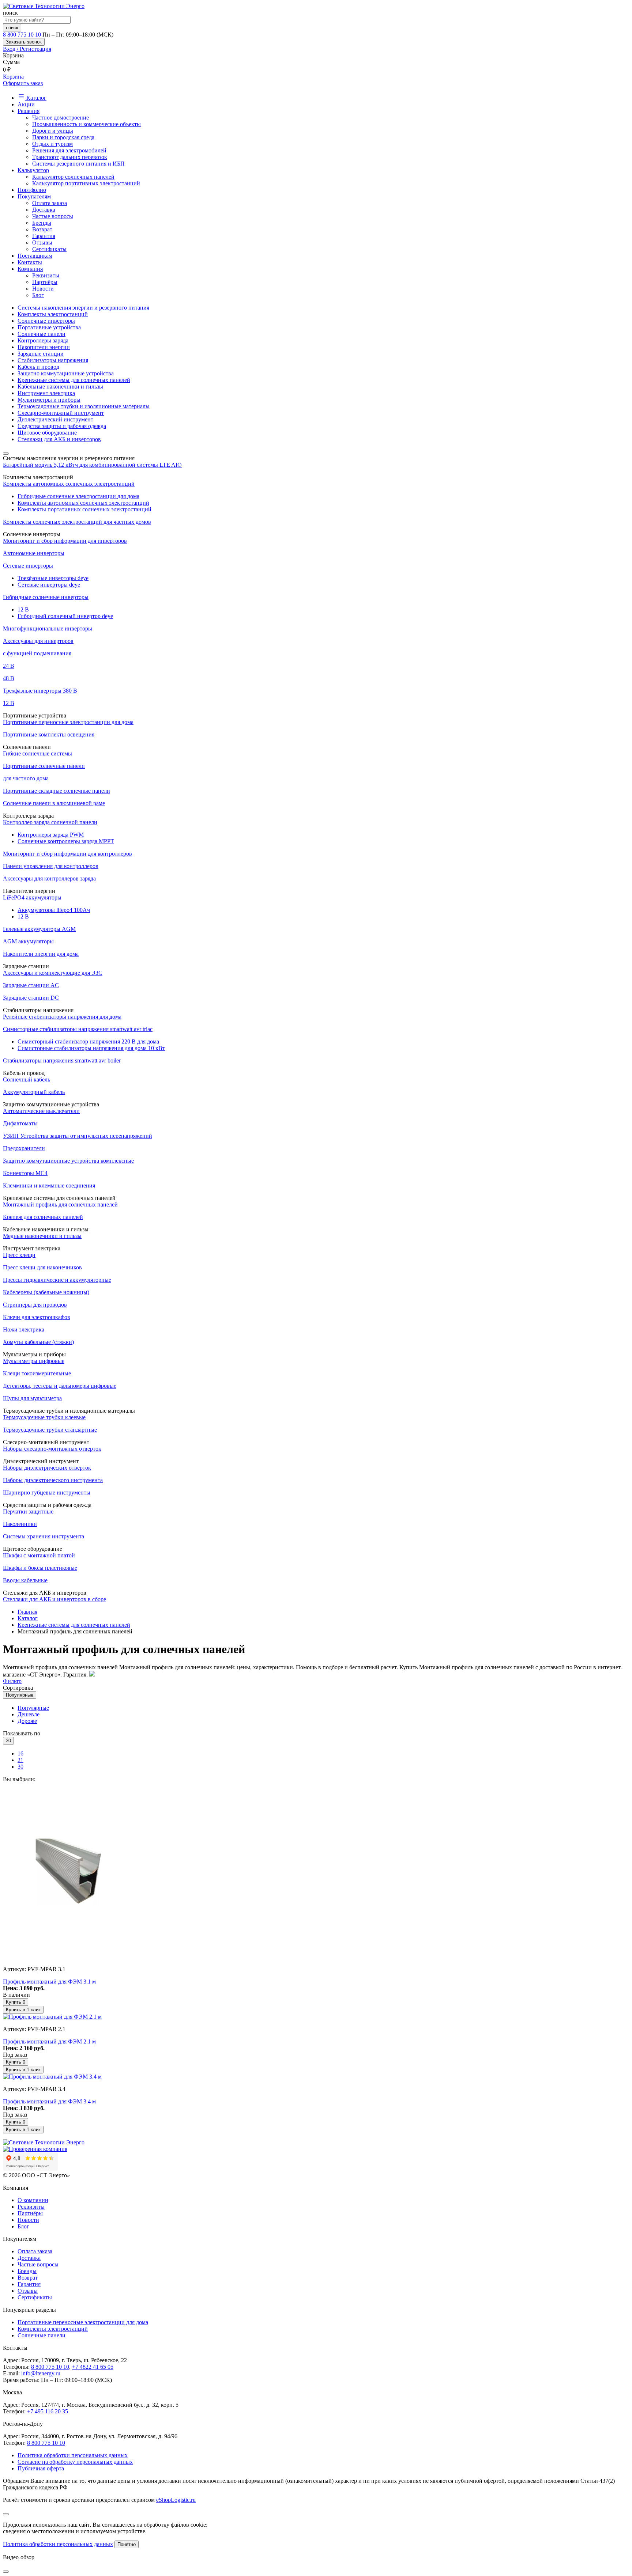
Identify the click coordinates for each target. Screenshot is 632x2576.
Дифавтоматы (20, 1123)
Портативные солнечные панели (44, 766)
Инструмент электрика (46, 393)
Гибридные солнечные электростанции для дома (78, 496)
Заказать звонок (24, 42)
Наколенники (20, 1524)
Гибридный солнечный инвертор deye (65, 616)
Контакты (30, 262)
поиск (12, 28)
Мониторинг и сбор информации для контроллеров (67, 854)
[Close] (6, 2514)
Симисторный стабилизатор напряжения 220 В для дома (88, 1041)
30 (20, 1767)
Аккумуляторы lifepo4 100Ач (54, 910)
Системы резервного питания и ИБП (78, 164)
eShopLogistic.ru (176, 2500)
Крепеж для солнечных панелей (43, 1217)
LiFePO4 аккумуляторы (32, 897)
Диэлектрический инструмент (55, 419)
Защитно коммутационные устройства (66, 373)
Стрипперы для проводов (35, 1305)
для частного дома (26, 778)
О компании (33, 2200)
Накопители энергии (44, 347)
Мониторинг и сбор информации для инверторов (65, 541)
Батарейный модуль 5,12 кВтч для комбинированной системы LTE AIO (92, 465)
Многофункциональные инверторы (48, 628)
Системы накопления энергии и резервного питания (83, 308)
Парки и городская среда (63, 137)
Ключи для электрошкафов (37, 1317)
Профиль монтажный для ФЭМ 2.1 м (49, 2041)
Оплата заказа (50, 203)
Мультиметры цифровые (34, 1361)
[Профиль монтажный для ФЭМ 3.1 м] (69, 1957)
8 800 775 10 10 (22, 35)
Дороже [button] (27, 1721)
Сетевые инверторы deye (49, 585)
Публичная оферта (41, 2468)
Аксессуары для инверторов (38, 641)
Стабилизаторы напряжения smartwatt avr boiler (62, 1060)
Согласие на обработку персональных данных (75, 2462)
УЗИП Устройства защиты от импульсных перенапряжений (78, 1136)
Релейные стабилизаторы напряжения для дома (62, 1017)
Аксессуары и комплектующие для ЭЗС (53, 973)
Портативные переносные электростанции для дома (68, 722)
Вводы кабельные (25, 1580)
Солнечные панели (42, 334)
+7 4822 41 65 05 (93, 2367)
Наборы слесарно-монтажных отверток (52, 1449)
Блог (38, 295)
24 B (9, 666)
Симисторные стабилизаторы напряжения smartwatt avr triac (78, 1029)
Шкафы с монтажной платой (39, 1555)
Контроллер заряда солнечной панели (50, 822)
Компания (30, 269)
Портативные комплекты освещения (49, 734)
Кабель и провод (38, 367)
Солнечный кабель (27, 1079)
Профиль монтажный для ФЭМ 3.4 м (49, 2101)
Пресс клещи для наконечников (42, 1267)
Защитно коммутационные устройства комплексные (68, 1161)
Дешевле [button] (29, 1714)
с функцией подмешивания (37, 653)
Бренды (42, 223)
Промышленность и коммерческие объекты (86, 124)
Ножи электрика (24, 1329)
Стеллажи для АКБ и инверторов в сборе (54, 1599)
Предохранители (24, 1148)
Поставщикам (35, 256)
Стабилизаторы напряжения (53, 360)
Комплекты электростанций (53, 314)
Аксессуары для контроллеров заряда (49, 878)
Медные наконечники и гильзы (42, 1236)
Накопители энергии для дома (41, 954)
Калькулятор (33, 170)
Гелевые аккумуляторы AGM (39, 929)
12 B (23, 609)
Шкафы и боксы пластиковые (40, 1568)
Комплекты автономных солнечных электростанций (69, 484)
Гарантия (44, 236)
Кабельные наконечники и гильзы (60, 387)
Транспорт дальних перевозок (70, 157)
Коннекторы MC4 (25, 1173)
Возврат (42, 229)
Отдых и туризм (52, 144)
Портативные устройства (49, 327)
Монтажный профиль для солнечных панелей (60, 1204)
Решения (29, 111)
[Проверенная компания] (35, 2149)
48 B (9, 678)
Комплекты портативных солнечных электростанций (84, 509)
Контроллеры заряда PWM (51, 835)
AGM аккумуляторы (28, 941)
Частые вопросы (53, 216)
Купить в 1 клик (23, 2010)
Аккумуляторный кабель (34, 1092)
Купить (16, 2002)
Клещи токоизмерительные (37, 1373)
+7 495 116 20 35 (48, 2411)
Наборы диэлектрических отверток (47, 1468)
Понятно (127, 2544)
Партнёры (45, 282)
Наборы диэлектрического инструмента (53, 1480)
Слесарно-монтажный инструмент (61, 413)
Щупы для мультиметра (32, 1398)
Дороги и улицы (53, 131)
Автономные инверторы (34, 553)
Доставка (44, 210)
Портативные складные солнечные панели (57, 791)
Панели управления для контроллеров (51, 866)
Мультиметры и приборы (49, 400)
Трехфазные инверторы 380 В (40, 691)
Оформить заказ (23, 83)
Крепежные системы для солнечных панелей (74, 380)
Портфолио (32, 190)
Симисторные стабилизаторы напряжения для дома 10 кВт (91, 1048)
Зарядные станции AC (31, 985)
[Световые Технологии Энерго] (44, 6)
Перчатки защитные (28, 1511)
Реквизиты (46, 275)
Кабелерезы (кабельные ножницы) (46, 1292)
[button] (316, 49)
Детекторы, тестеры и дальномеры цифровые (60, 1386)
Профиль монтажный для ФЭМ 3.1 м (49, 1982)
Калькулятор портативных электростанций (86, 183)
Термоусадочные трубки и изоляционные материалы (84, 406)
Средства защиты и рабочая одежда (62, 426)
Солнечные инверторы (46, 321)
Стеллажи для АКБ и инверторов (59, 439)
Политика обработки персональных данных (73, 2455)
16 (20, 1753)
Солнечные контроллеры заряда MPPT (66, 841)
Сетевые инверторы (28, 566)
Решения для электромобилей (69, 150)
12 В (9, 703)
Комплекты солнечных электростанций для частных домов (77, 522)
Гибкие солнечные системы (37, 753)
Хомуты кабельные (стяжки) (38, 1342)
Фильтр (12, 1681)
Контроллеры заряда (43, 340)
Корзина (13, 77)
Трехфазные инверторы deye (53, 578)
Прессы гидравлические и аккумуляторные (57, 1280)
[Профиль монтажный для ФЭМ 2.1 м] (52, 2017)
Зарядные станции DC (31, 998)
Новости (43, 289)
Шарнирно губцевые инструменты (47, 1492)
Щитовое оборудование (47, 433)
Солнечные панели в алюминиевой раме (54, 803)
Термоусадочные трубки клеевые (44, 1417)
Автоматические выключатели (41, 1111)
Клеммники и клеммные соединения (49, 1185)
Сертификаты (49, 249)
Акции (26, 104)
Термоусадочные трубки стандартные (50, 1430)
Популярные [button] (33, 1708)
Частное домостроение (61, 118)
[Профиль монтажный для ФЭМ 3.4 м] (52, 2077)
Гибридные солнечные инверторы (46, 597)
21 (20, 1760)
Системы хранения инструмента (44, 1536)
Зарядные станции (41, 354)
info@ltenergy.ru (41, 2373)
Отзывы (42, 243)
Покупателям (34, 196)
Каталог (36, 98)
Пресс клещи (19, 1255)
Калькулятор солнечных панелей (73, 177)
